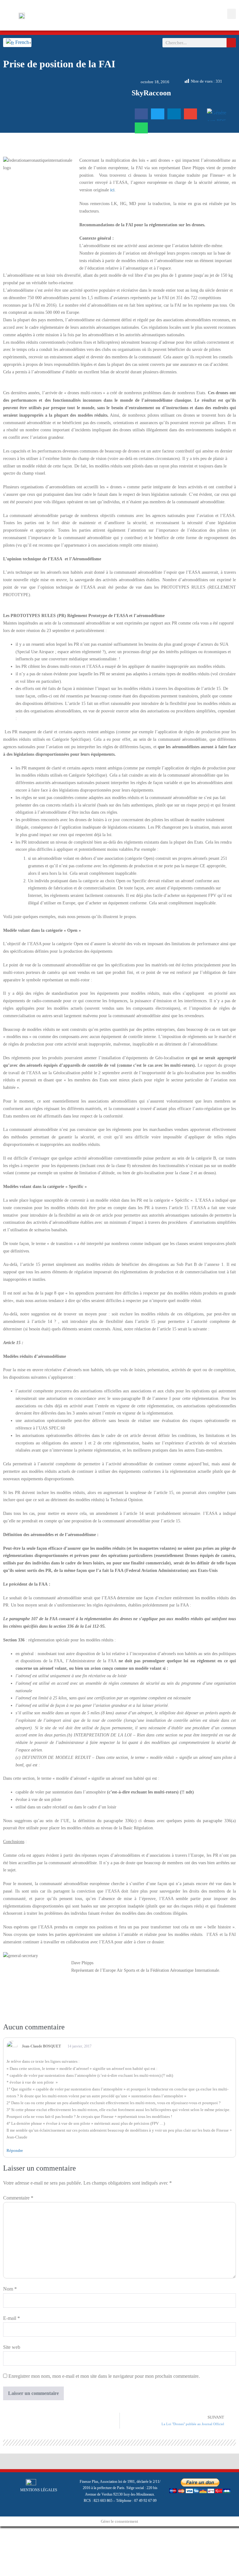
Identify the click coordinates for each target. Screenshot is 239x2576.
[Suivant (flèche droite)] (7, 2541)
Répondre (15, 2150)
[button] (232, 14)
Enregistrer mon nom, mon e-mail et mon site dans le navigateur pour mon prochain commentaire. (104, 2376)
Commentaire (18, 2198)
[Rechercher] (231, 43)
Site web (12, 2347)
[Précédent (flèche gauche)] (2, 2541)
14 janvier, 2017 (79, 2046)
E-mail (12, 2318)
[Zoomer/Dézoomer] (2, 2532)
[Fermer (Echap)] (17, 2532)
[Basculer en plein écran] (7, 2532)
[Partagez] (12, 2532)
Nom (10, 2289)
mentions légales (39, 2490)
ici (112, 190)
